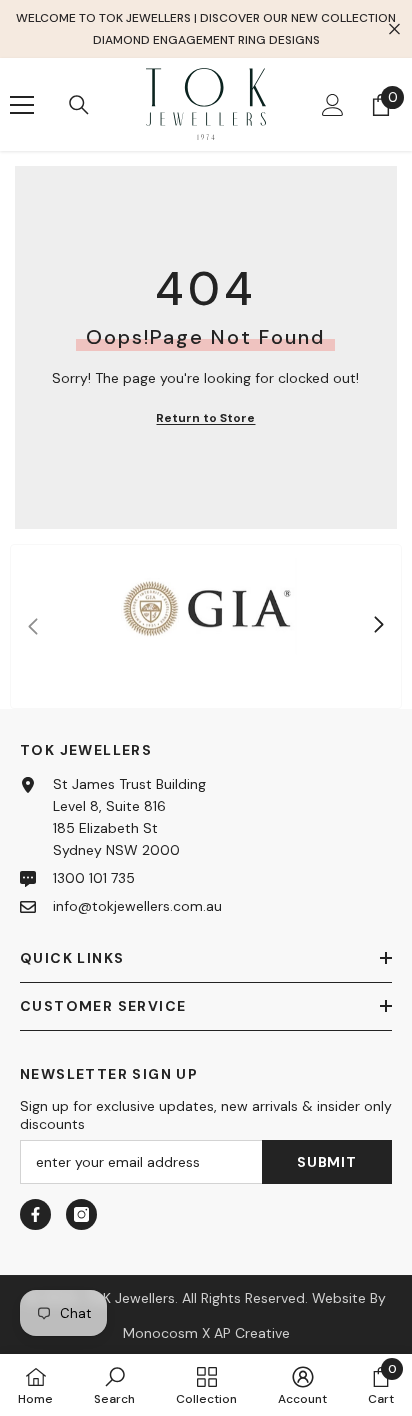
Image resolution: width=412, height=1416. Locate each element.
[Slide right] (378, 626)
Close (394, 29)
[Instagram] (81, 1214)
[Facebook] (35, 1214)
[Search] (79, 105)
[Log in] (333, 105)
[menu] (22, 105)
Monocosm (160, 1333)
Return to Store (205, 418)
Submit (326, 1162)
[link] (206, 626)
